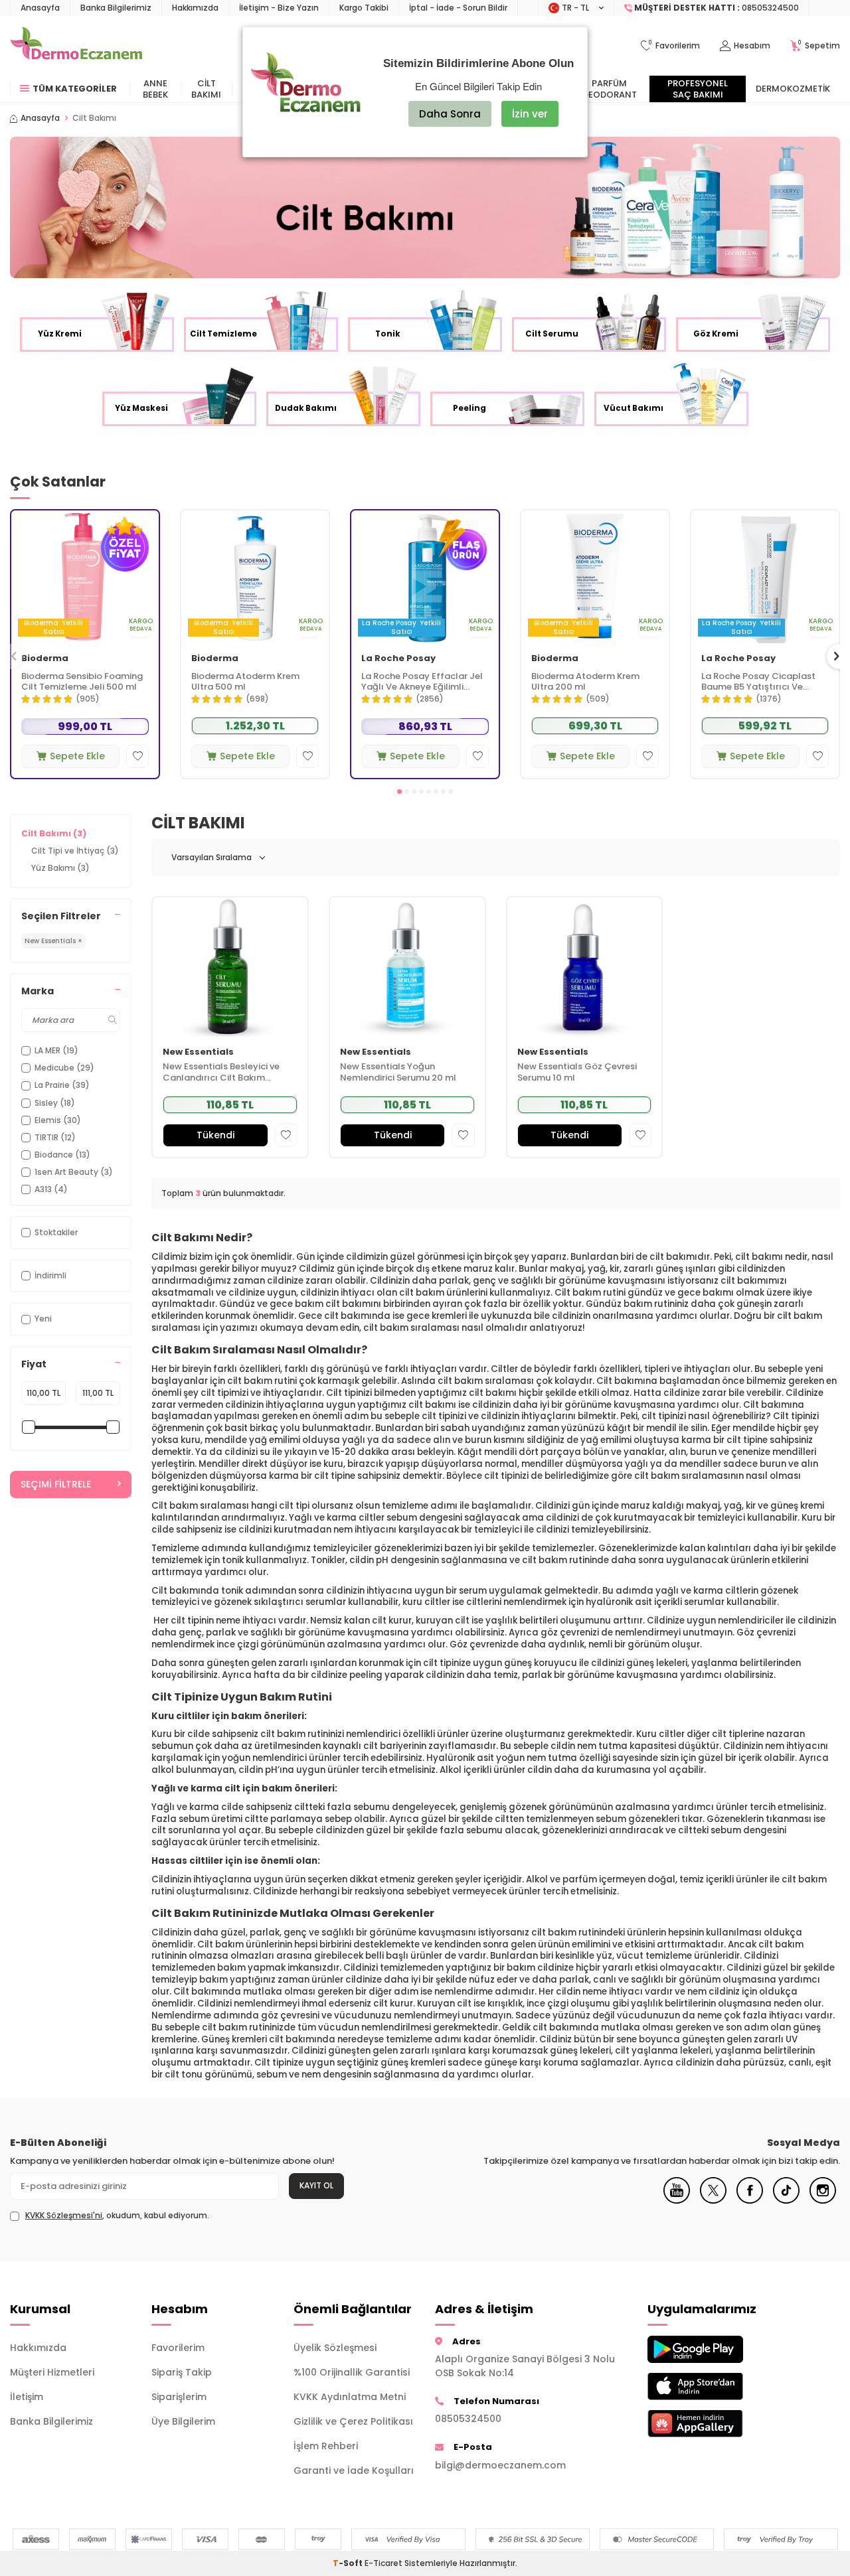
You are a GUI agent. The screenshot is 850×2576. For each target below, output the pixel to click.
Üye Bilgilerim (183, 2421)
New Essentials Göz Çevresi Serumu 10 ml (577, 1073)
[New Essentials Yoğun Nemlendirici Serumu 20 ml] (407, 967)
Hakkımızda (195, 8)
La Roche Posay (398, 659)
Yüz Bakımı (60, 868)
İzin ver (530, 114)
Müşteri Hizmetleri (52, 2372)
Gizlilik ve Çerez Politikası (353, 2421)
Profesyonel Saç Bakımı (698, 89)
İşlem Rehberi (326, 2446)
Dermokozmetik (793, 89)
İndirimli (50, 1275)
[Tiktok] (786, 2200)
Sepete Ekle (77, 756)
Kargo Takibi (364, 8)
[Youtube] (677, 2200)
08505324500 (468, 2419)
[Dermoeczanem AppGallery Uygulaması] (708, 2424)
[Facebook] (750, 2200)
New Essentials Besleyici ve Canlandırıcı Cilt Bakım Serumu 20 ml (221, 1073)
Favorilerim (178, 2348)
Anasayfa (40, 8)
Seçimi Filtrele (56, 1484)
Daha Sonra (450, 114)
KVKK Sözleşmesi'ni (64, 2215)
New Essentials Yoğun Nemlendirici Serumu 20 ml (398, 1073)
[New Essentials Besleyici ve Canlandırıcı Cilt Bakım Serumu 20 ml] (230, 967)
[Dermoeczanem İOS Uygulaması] (708, 2387)
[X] (713, 2200)
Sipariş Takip (182, 2372)
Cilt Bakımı (206, 89)
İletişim (27, 2397)
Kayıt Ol (316, 2185)
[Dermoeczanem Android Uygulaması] (708, 2349)
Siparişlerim (179, 2397)
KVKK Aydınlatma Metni (350, 2397)
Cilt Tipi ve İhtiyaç (75, 851)
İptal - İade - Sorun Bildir (458, 8)
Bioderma (45, 659)
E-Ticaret (383, 2563)
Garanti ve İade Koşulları (354, 2470)
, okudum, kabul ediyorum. (117, 2216)
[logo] (76, 46)
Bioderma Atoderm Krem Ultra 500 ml (245, 682)
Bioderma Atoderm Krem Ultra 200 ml (585, 682)
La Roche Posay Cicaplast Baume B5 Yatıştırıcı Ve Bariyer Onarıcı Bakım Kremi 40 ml (762, 682)
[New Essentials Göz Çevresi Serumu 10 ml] (585, 967)
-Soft (349, 2563)
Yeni (43, 1319)
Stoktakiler (56, 1232)
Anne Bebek (155, 89)
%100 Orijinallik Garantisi (352, 2372)
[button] (399, 792)
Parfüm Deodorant (610, 89)
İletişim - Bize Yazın (279, 8)
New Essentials (198, 1052)
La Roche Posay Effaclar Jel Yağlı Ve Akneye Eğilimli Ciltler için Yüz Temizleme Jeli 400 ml (422, 682)
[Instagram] (823, 2200)
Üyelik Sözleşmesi (335, 2348)
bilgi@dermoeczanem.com (500, 2465)
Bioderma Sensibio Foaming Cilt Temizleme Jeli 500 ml (82, 682)
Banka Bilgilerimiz (116, 8)
